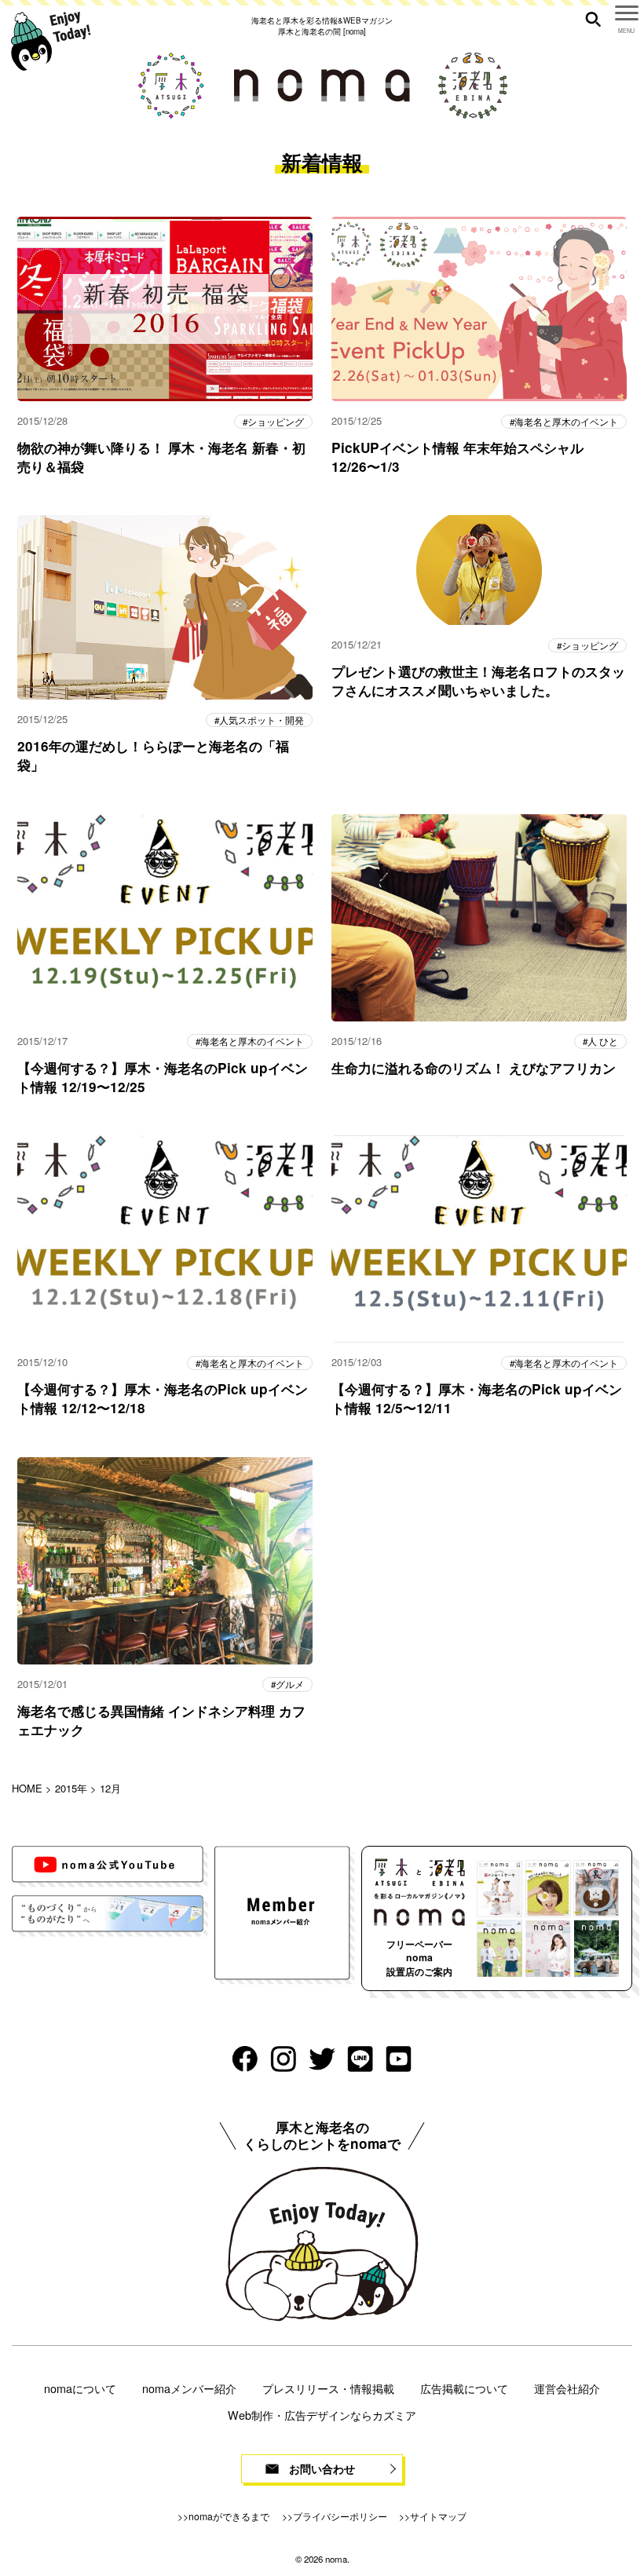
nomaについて (80, 2388)
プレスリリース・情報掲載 (328, 2388)
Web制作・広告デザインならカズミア (322, 2415)
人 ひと (603, 1041)
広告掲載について (464, 2388)
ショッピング (276, 422)
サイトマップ (438, 2516)
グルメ (290, 1684)
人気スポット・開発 (262, 720)
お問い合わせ (322, 2468)
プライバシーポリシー (340, 2516)
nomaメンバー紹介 (189, 2388)
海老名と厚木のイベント (566, 422)
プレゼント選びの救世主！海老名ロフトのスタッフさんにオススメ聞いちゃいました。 (478, 681)
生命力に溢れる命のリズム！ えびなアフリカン (474, 1068)
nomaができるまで (229, 2516)
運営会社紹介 (567, 2388)
